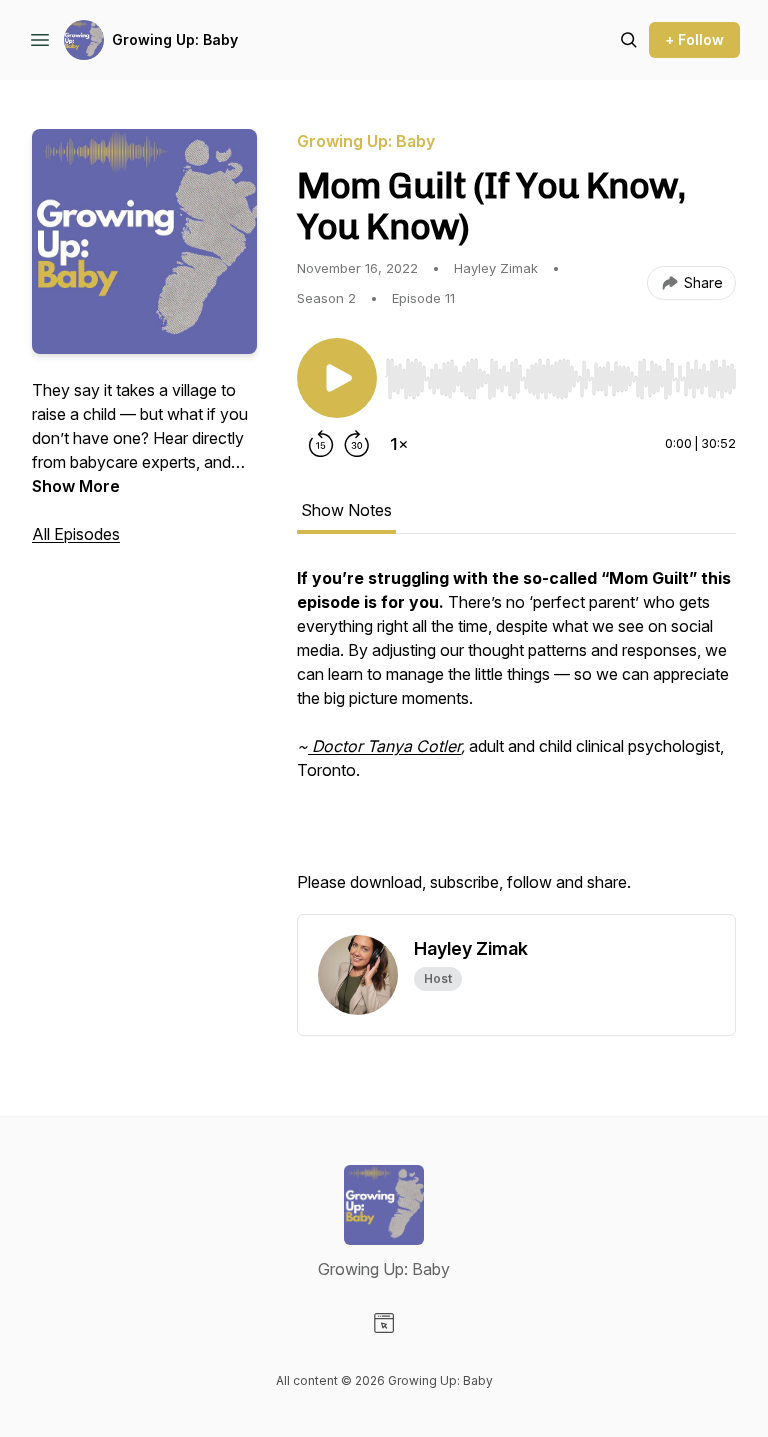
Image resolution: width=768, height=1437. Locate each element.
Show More (76, 486)
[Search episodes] (629, 40)
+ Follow (694, 39)
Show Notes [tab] (346, 510)
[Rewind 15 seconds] (321, 444)
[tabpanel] (516, 740)
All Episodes (76, 534)
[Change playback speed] (399, 444)
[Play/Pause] (337, 378)
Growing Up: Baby (175, 39)
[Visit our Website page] (384, 1323)
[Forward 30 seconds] (357, 444)
